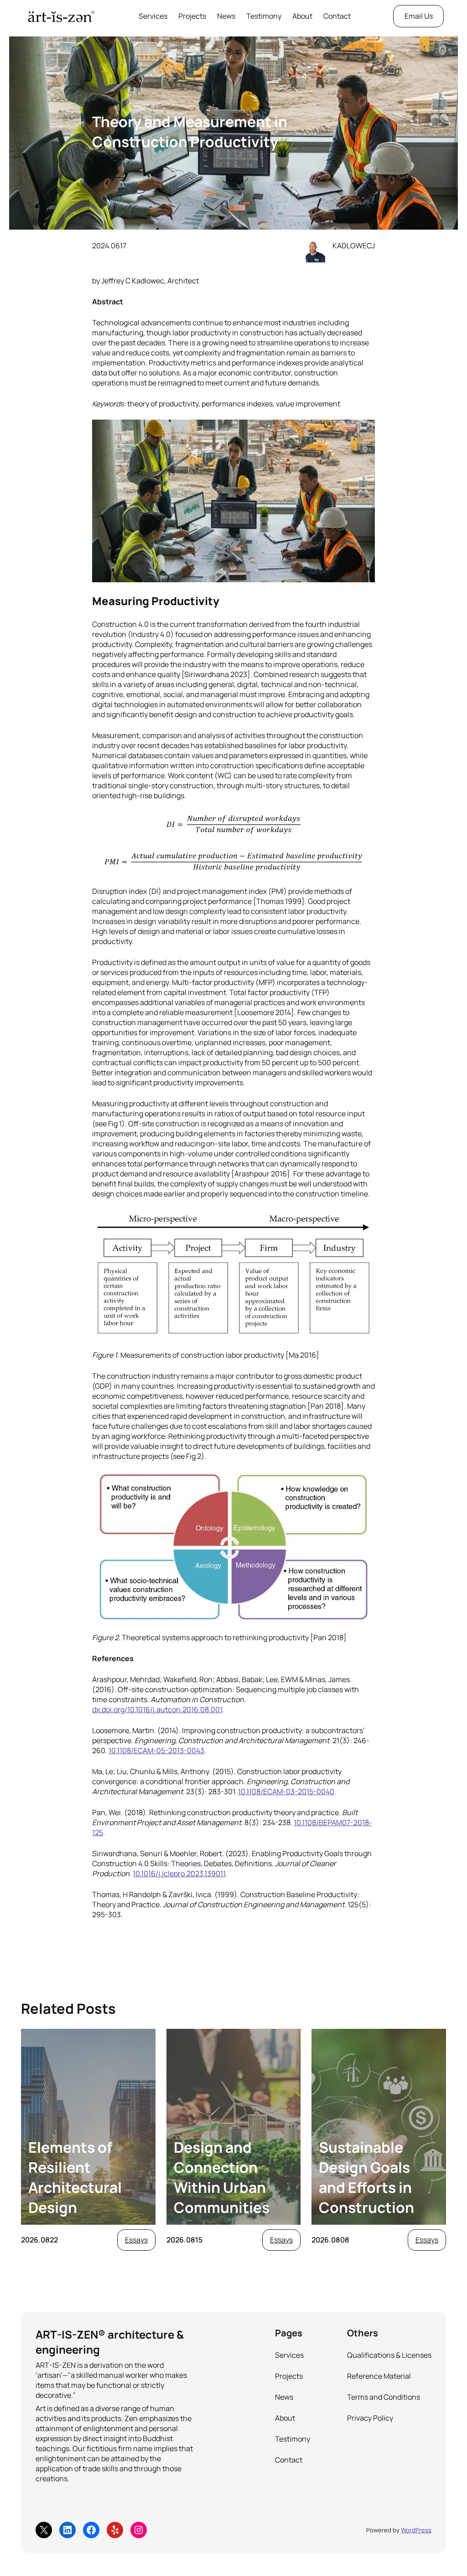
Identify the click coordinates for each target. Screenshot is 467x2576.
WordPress (416, 2530)
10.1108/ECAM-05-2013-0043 (156, 1750)
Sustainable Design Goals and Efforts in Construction (366, 2177)
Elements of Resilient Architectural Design (75, 2177)
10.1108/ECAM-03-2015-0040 (286, 1791)
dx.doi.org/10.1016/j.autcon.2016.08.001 (157, 1709)
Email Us (419, 16)
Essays (136, 2240)
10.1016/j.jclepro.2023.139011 (179, 1873)
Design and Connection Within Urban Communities (222, 2177)
